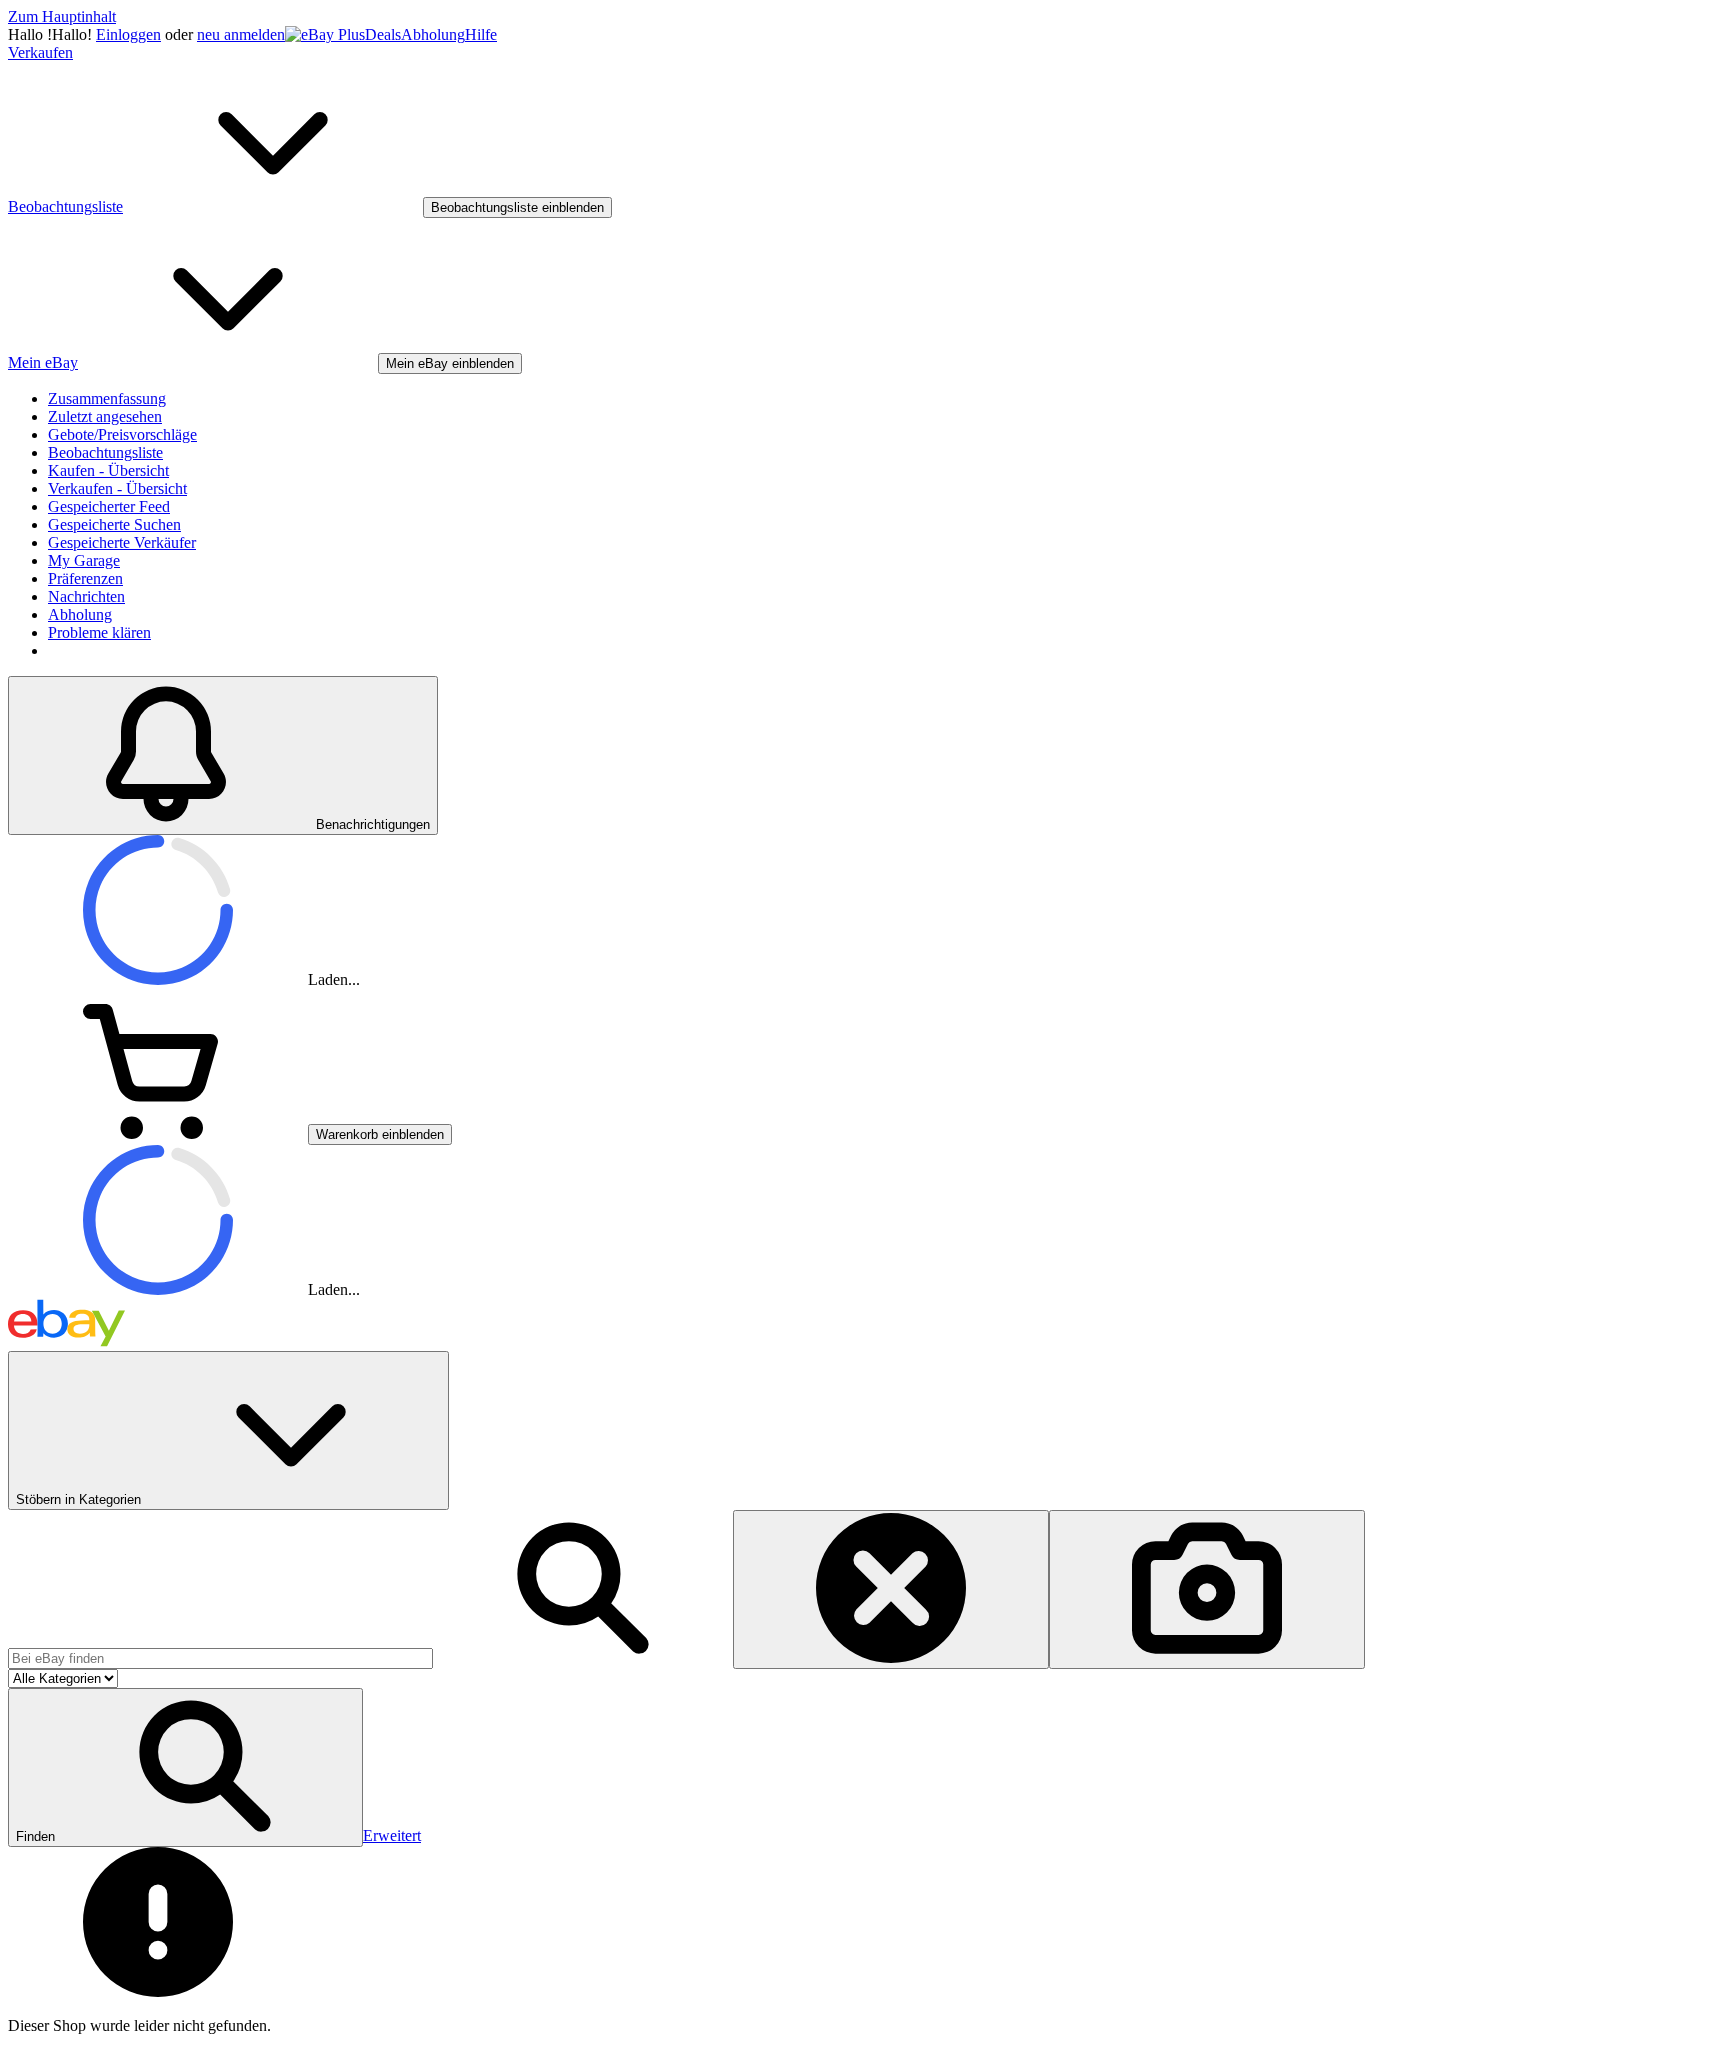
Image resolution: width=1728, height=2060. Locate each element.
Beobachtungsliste (105, 452)
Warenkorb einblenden (380, 1134)
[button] (185, 1767)
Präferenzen (85, 578)
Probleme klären (99, 632)
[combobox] (220, 1658)
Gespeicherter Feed (109, 506)
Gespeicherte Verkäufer (122, 542)
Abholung (433, 34)
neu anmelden (241, 34)
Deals (383, 34)
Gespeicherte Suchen (114, 524)
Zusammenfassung (107, 398)
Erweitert (392, 1835)
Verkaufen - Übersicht (117, 488)
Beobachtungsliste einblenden (517, 207)
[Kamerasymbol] (1207, 1589)
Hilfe (481, 34)
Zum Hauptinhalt (62, 16)
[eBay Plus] (325, 34)
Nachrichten (86, 596)
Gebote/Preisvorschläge (122, 434)
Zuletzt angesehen (105, 416)
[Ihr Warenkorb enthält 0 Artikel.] (158, 1133)
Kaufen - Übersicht (108, 470)
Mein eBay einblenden (450, 363)
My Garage (84, 560)
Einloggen (128, 34)
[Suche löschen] (891, 1589)
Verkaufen (40, 52)
